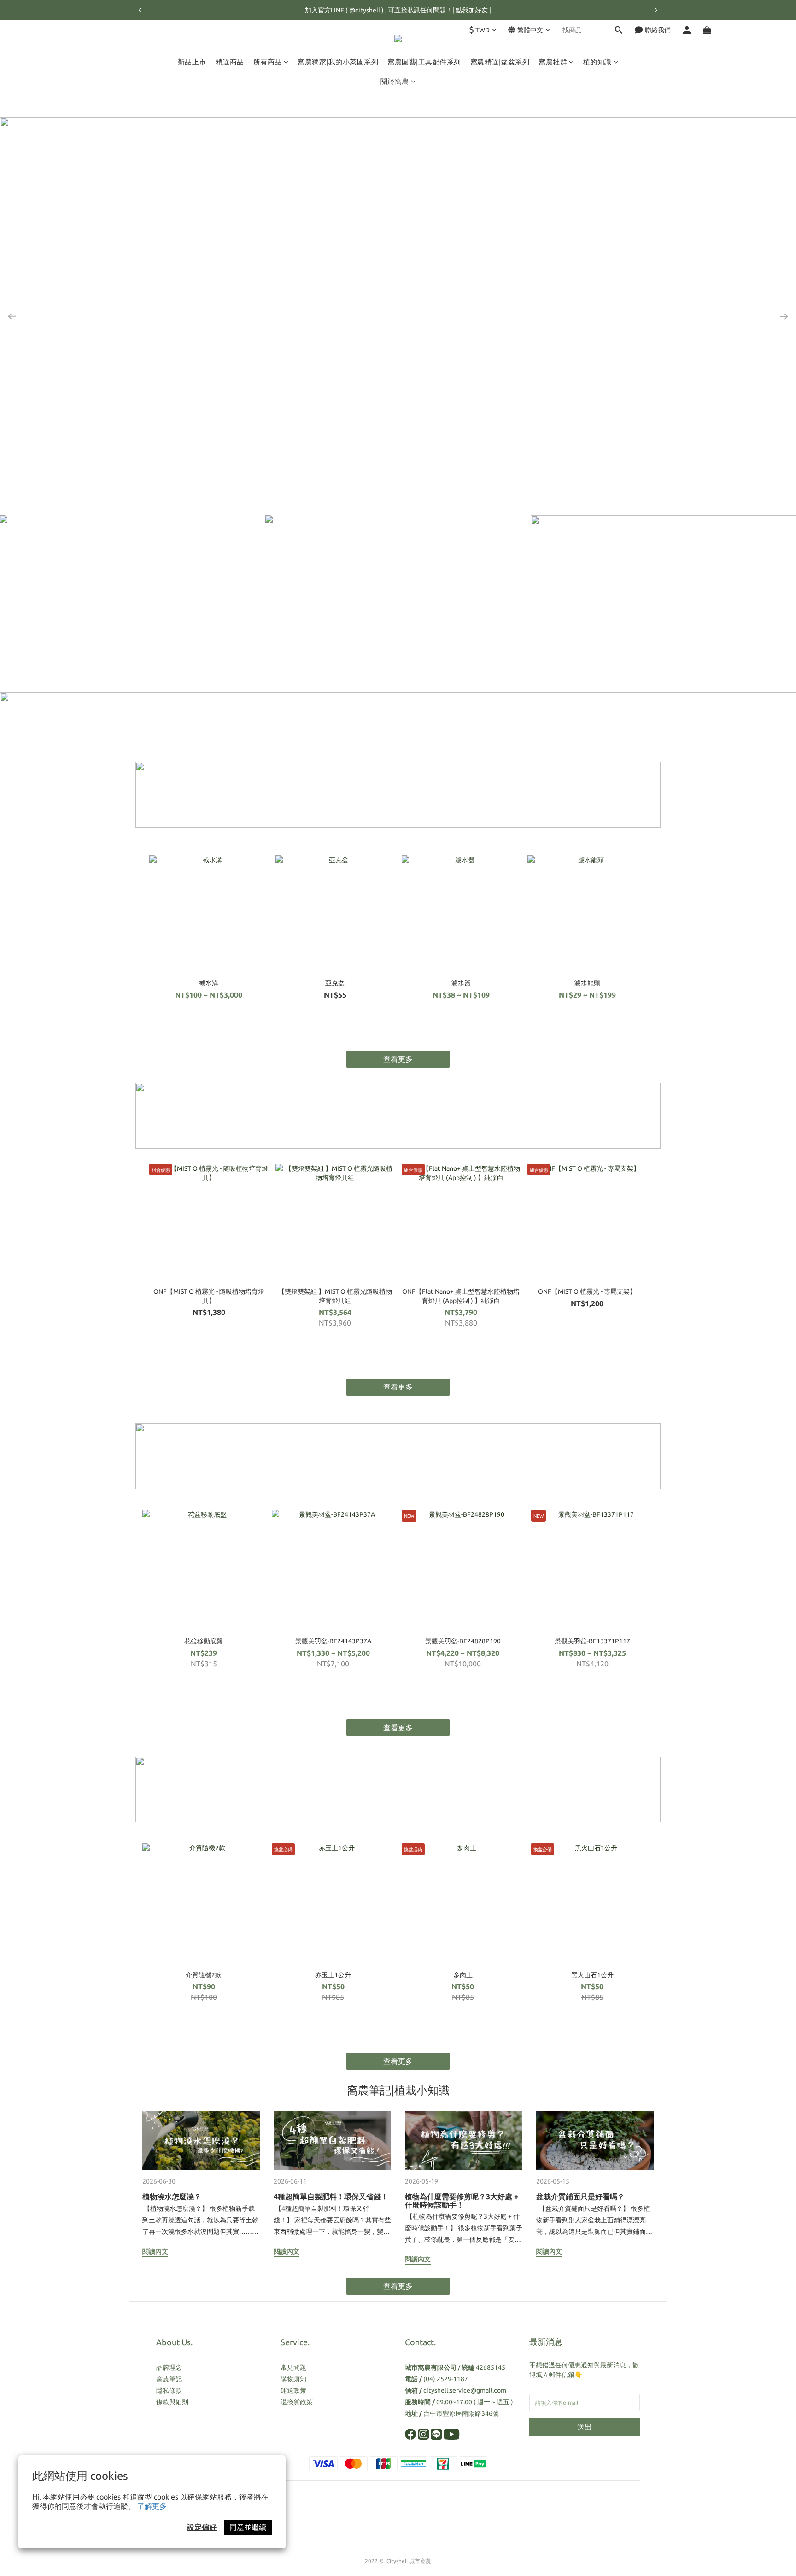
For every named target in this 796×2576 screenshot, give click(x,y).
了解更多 (152, 2506)
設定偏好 (202, 2527)
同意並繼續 (248, 2527)
